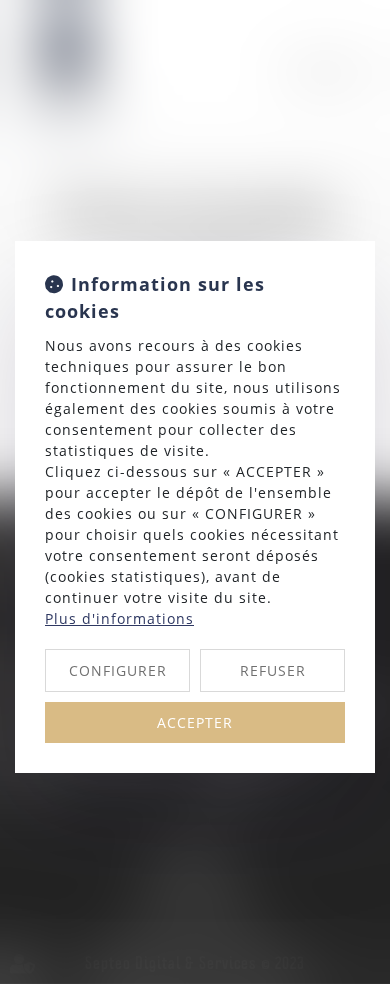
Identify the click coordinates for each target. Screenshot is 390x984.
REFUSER (273, 670)
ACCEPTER (195, 722)
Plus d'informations (119, 618)
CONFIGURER (118, 670)
